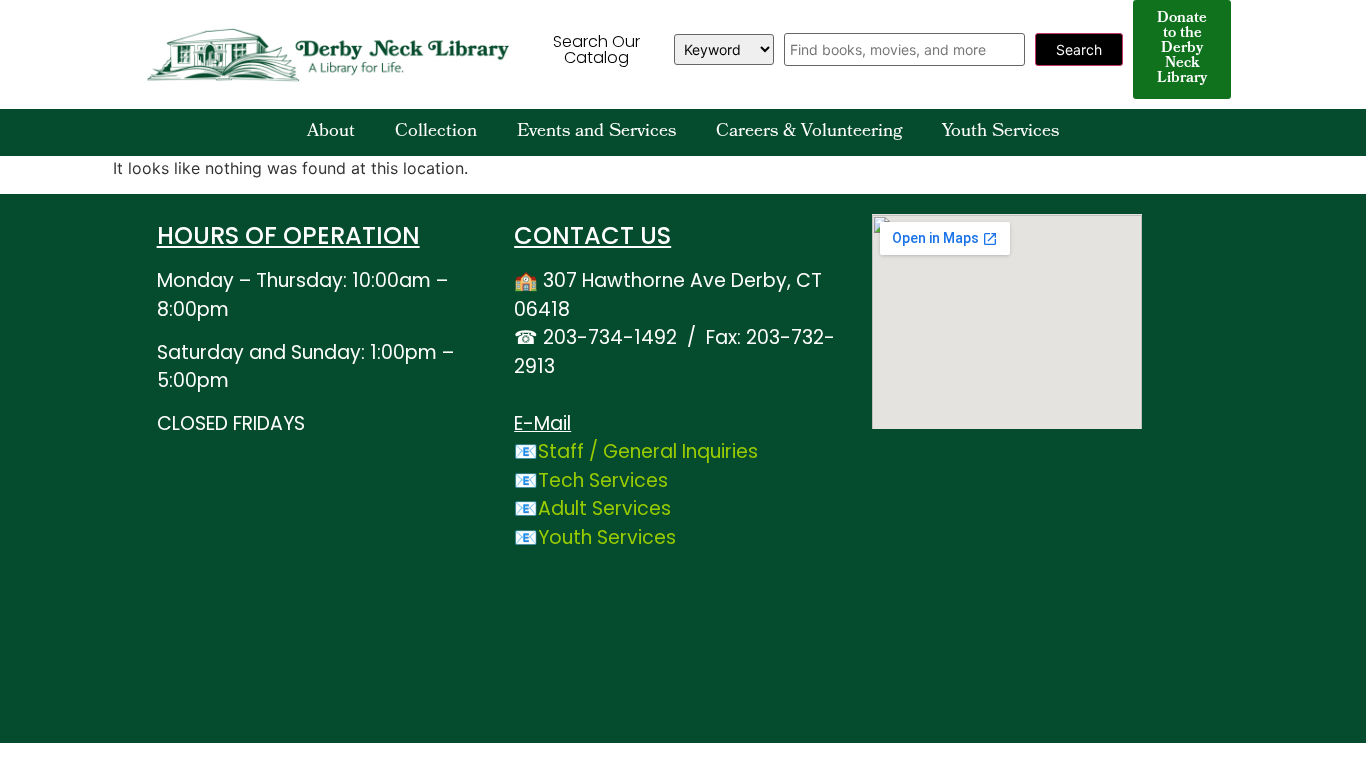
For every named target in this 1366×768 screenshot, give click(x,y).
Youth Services (1000, 132)
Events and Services (596, 132)
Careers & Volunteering (809, 132)
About (331, 132)
